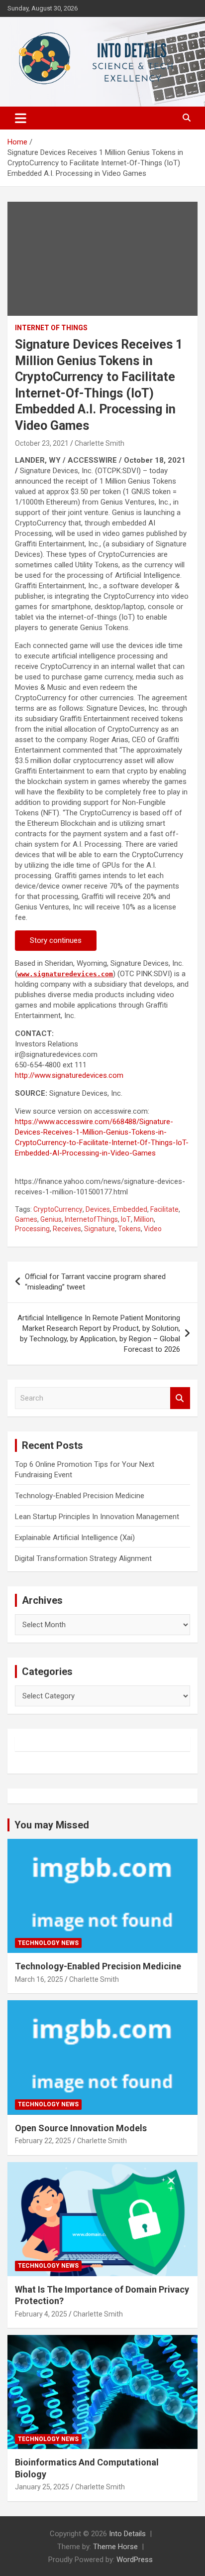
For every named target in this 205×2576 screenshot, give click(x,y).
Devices (98, 1209)
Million (144, 1219)
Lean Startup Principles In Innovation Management (97, 1517)
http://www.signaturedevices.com (69, 1075)
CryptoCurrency (58, 1209)
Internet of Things (51, 328)
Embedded (130, 1209)
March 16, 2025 (39, 1979)
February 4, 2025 (41, 2314)
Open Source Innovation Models (81, 2128)
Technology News (48, 1943)
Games (26, 1219)
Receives (67, 1229)
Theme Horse (115, 2547)
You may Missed (52, 1825)
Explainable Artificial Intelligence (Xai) (75, 1538)
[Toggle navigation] (21, 118)
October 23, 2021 (42, 443)
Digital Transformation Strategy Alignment (83, 1558)
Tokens (129, 1229)
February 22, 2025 (43, 2141)
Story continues (56, 940)
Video (153, 1229)
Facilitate (164, 1209)
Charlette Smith (100, 443)
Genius (51, 1219)
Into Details (127, 2534)
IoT (126, 1219)
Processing (32, 1229)
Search (180, 1398)
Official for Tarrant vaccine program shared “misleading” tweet (95, 1282)
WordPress (135, 2560)
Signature (100, 1229)
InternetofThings (91, 1219)
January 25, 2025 (42, 2487)
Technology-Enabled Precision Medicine (80, 1496)
